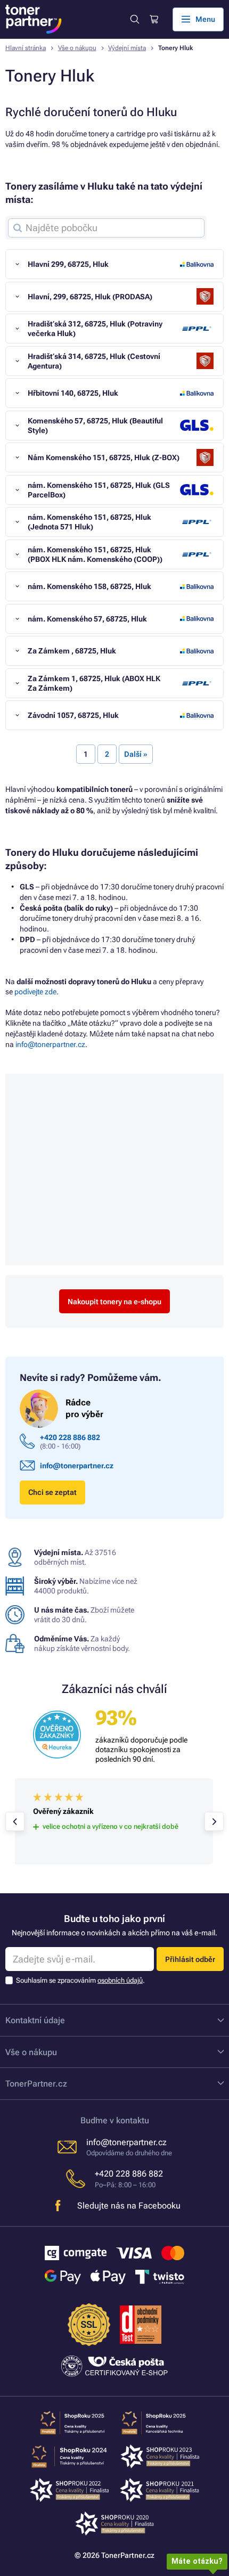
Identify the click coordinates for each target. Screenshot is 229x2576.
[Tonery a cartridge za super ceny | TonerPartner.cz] (34, 19)
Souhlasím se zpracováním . (80, 1980)
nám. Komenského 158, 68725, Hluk (89, 586)
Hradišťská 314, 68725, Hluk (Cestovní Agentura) (94, 361)
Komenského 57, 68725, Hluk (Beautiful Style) (95, 426)
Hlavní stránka (26, 48)
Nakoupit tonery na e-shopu (114, 1302)
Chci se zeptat (52, 1492)
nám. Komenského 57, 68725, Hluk (87, 619)
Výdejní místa (127, 48)
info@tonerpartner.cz (50, 1044)
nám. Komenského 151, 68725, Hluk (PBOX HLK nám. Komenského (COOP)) (95, 554)
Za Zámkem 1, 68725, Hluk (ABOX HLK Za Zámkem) (94, 683)
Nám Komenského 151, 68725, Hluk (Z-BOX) (104, 457)
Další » (136, 754)
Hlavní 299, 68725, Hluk (68, 264)
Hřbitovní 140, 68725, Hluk (73, 393)
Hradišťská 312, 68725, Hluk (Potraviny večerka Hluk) (95, 329)
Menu (205, 19)
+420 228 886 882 (70, 1437)
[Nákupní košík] (153, 19)
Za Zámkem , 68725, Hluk (72, 651)
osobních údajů (120, 1980)
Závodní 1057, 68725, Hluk (73, 715)
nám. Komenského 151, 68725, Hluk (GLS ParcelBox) (99, 490)
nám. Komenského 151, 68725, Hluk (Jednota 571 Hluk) (89, 522)
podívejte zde (35, 992)
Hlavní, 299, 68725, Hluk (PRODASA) (90, 297)
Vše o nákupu (77, 48)
